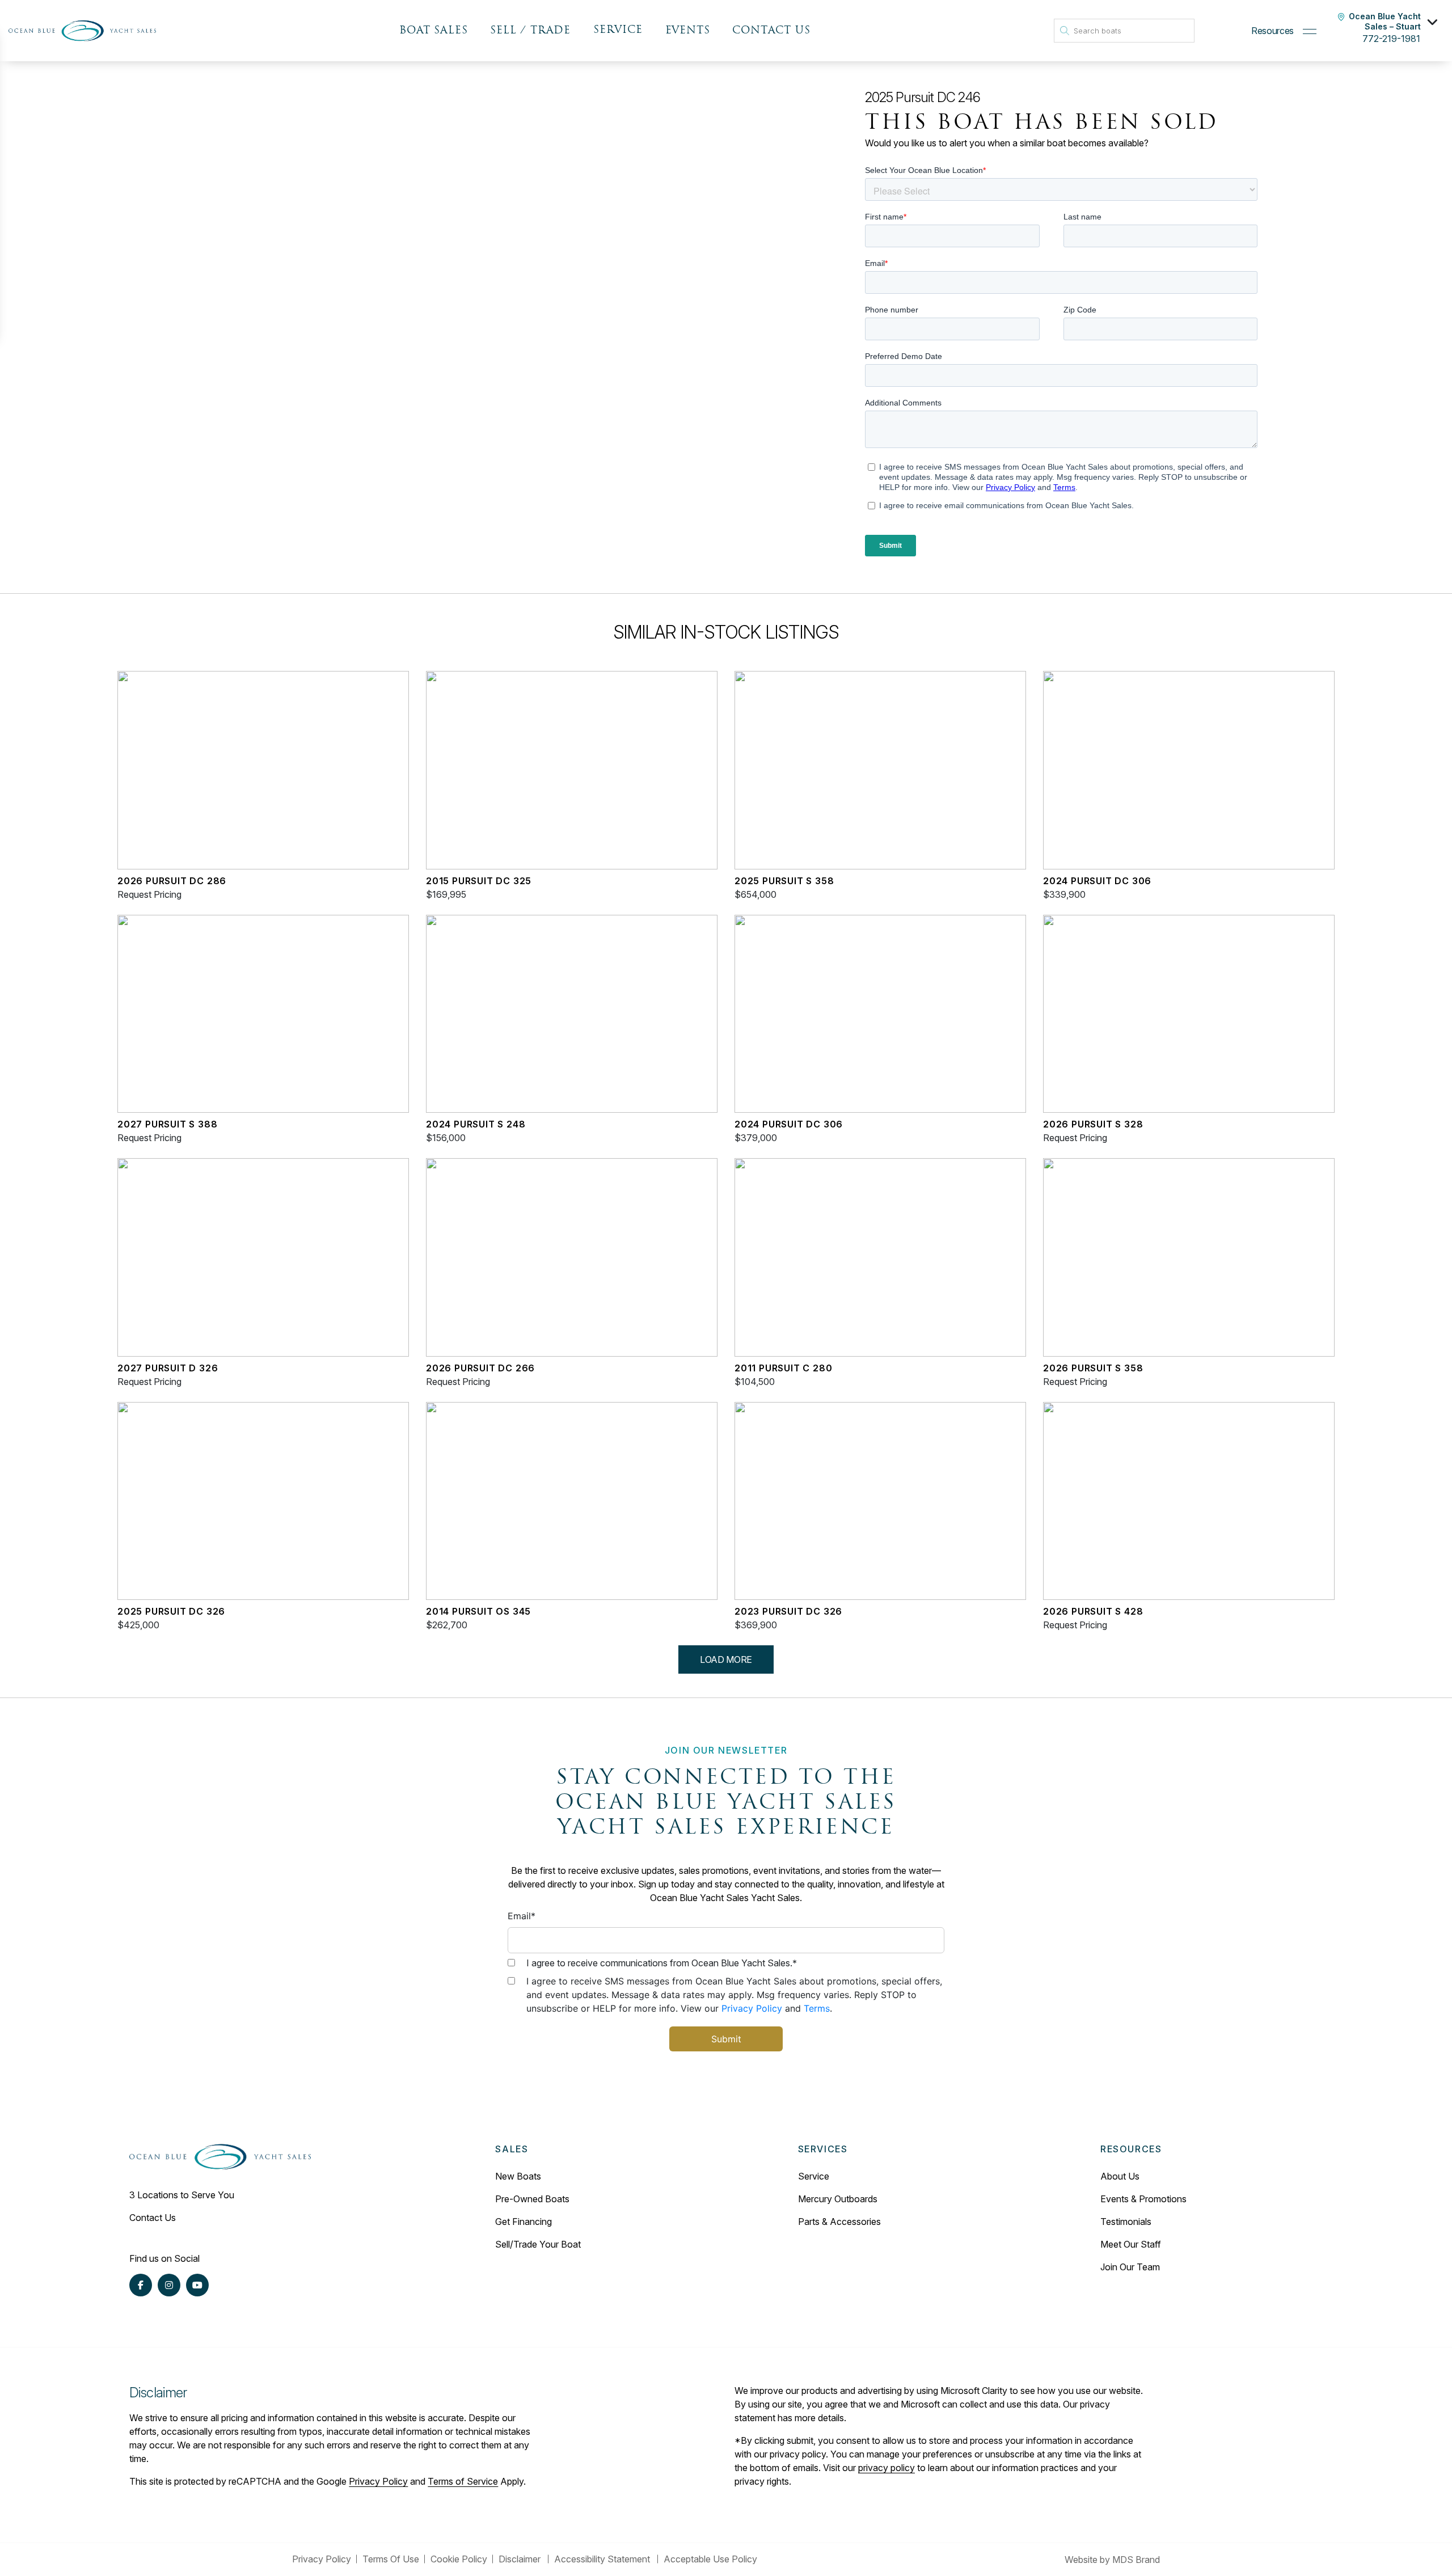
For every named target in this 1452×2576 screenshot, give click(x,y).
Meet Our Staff (1131, 2244)
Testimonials (1126, 2222)
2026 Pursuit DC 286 (172, 881)
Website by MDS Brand (1112, 2560)
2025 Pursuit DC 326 (171, 1611)
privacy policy (887, 2468)
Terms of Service (463, 2481)
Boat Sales (433, 31)
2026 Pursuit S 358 (1093, 1368)
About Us (1120, 2176)
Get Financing (524, 2222)
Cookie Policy (459, 2559)
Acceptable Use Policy (712, 2559)
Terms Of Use (391, 2559)
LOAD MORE (726, 1659)
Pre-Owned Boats (532, 2199)
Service (814, 2176)
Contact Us (771, 31)
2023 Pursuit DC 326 (788, 1611)
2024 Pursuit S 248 (476, 1124)
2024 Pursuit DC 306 (1097, 881)
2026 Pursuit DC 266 (480, 1368)
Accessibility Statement (603, 2559)
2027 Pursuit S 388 (167, 1124)
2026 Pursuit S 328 (1093, 1124)
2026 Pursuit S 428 (1093, 1611)
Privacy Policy (752, 2008)
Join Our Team (1130, 2267)
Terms (817, 2008)
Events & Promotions (1143, 2199)
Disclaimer (521, 2559)
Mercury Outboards (838, 2199)
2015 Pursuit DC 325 (479, 881)
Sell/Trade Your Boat (538, 2244)
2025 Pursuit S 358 (784, 881)
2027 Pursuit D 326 (168, 1368)
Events (688, 31)
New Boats (518, 2176)
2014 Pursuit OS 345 (478, 1611)
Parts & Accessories (839, 2222)
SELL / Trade (530, 31)
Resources (1272, 31)
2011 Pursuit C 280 (783, 1368)
